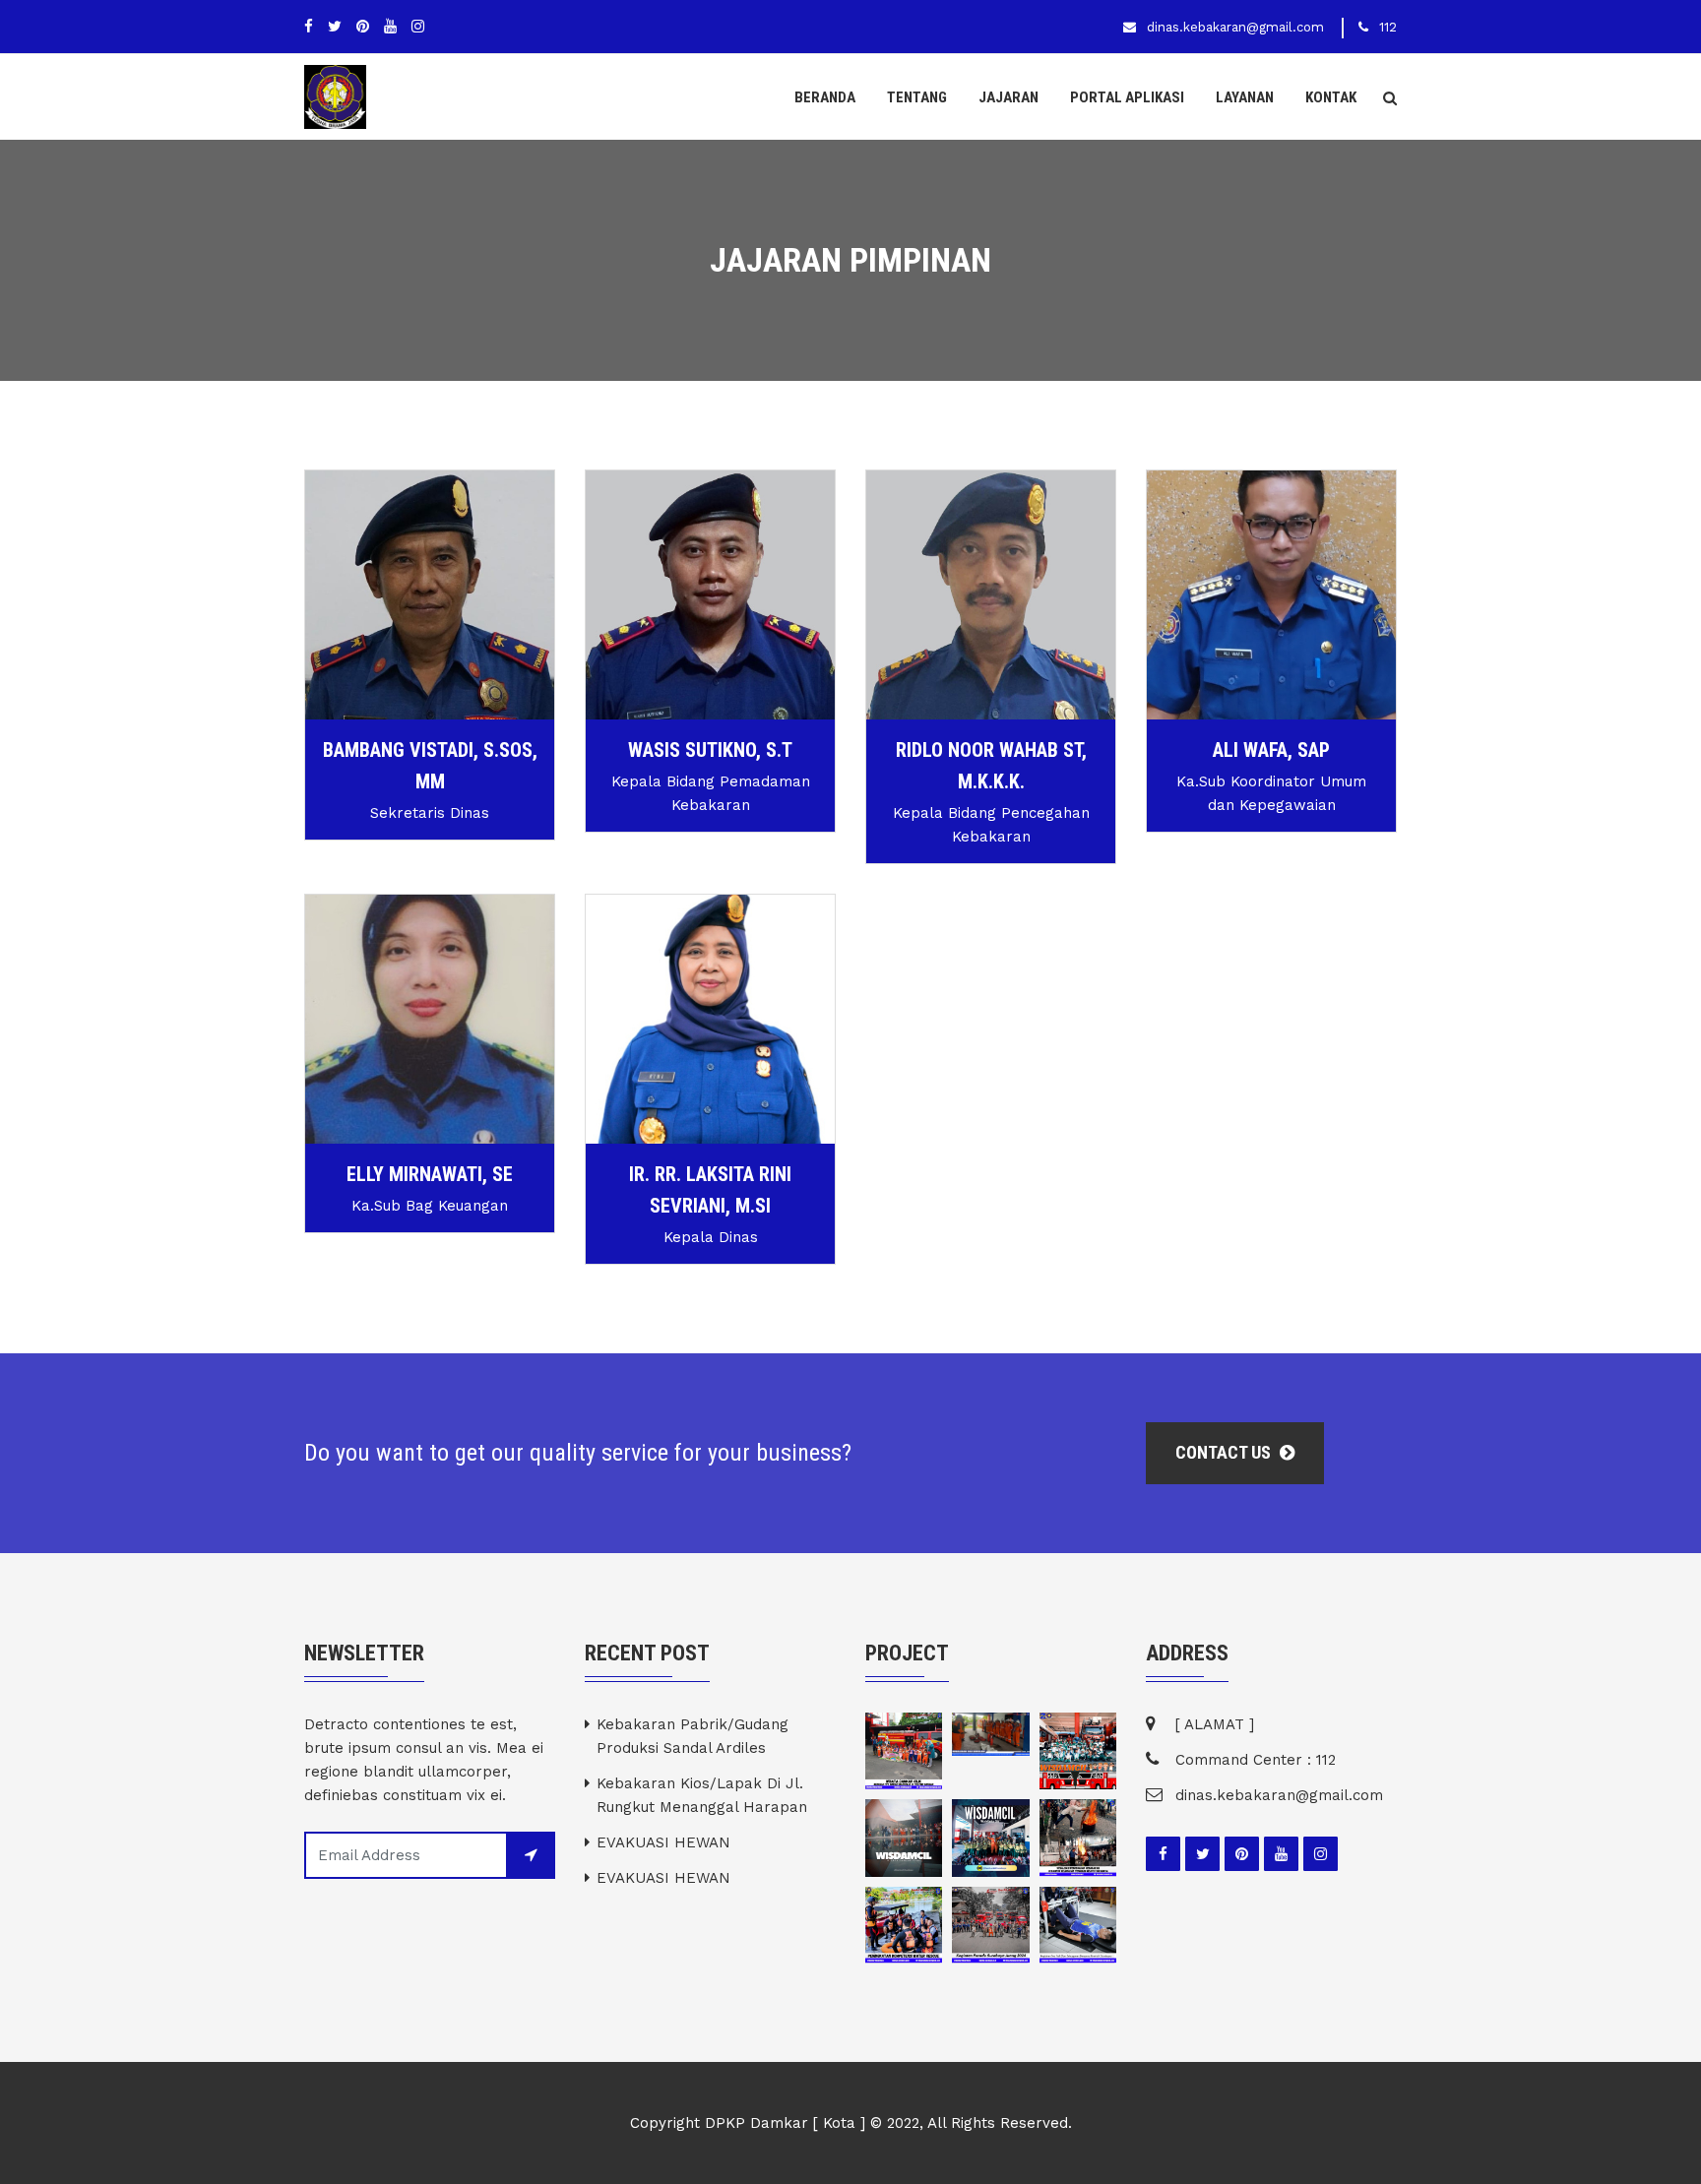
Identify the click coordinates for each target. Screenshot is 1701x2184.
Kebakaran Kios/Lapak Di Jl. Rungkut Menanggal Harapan (702, 1795)
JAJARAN (1008, 97)
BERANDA (825, 97)
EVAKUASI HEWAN (663, 1842)
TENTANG (917, 97)
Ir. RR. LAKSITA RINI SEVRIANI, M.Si (710, 1190)
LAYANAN (1245, 97)
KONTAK (1331, 97)
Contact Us (1225, 1452)
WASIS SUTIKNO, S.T (710, 750)
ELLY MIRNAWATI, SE (430, 1174)
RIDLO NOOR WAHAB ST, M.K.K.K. (991, 766)
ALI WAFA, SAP (1271, 750)
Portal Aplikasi (1127, 97)
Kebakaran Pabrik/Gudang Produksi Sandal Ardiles (693, 1736)
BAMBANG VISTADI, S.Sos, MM (430, 766)
